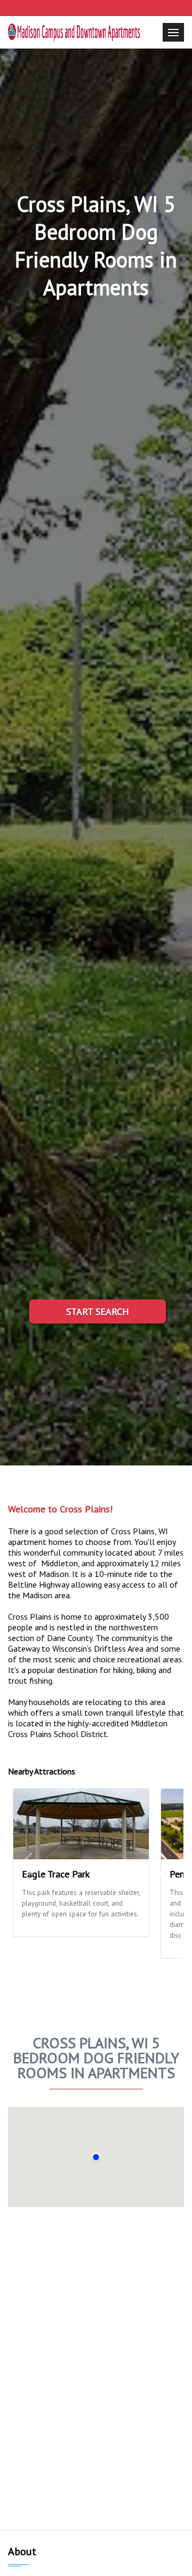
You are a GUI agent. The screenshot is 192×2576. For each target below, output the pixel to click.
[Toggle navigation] (173, 32)
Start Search (98, 1311)
